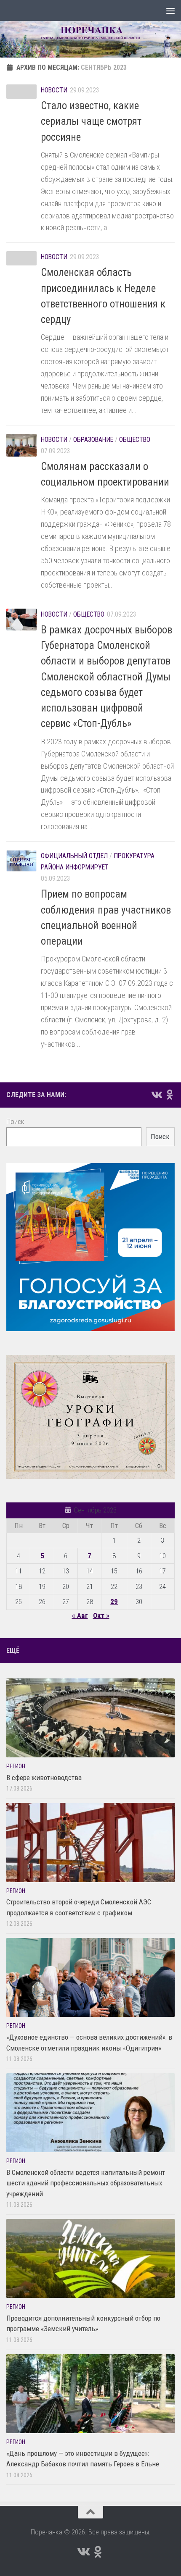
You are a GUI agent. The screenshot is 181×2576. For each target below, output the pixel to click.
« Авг (80, 1615)
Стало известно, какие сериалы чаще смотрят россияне (91, 121)
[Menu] (170, 11)
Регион (16, 1766)
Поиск (15, 1121)
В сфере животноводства (44, 1778)
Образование (93, 440)
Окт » (101, 1615)
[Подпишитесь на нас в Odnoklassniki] (170, 1095)
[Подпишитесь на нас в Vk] (156, 1095)
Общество (135, 440)
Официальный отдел (74, 856)
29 (114, 1602)
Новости (54, 90)
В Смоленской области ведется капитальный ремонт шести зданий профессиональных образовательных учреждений (86, 2183)
